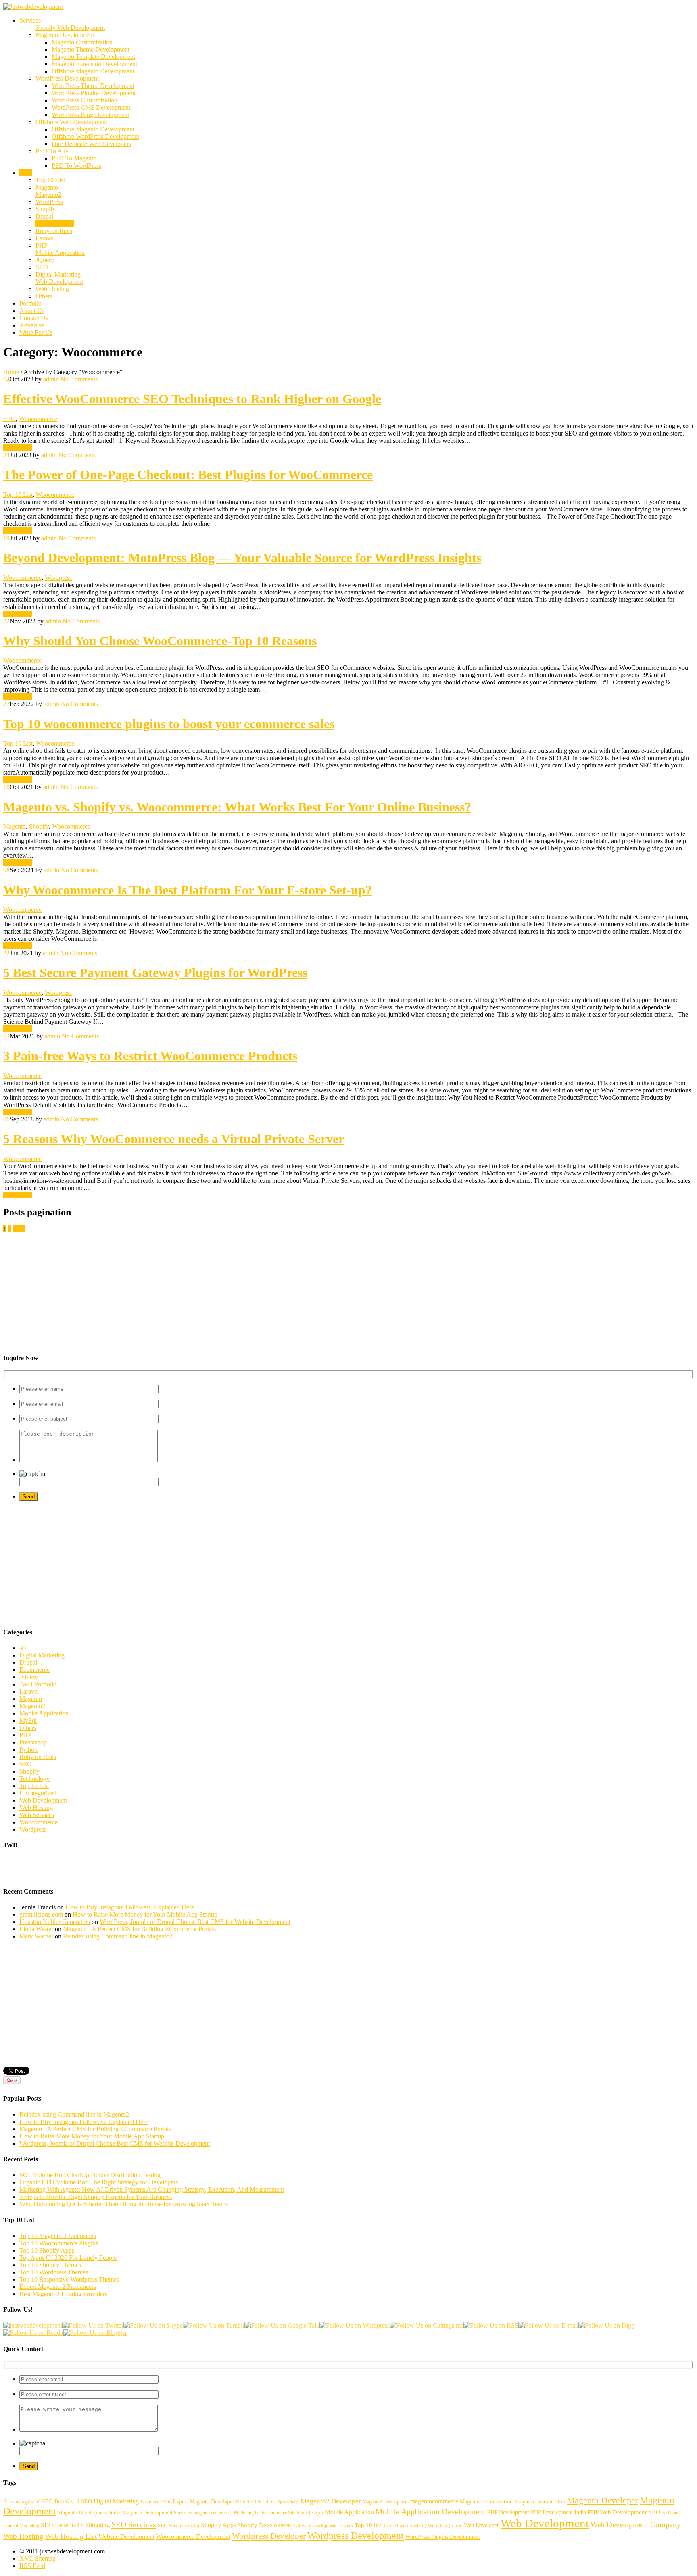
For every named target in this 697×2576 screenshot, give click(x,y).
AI (23, 1648)
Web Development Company (636, 2525)
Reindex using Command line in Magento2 (118, 1936)
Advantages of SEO (28, 2501)
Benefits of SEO (73, 2501)
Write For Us (36, 332)
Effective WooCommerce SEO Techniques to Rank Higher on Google (192, 399)
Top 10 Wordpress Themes (54, 2272)
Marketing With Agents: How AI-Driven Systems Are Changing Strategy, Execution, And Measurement (152, 2189)
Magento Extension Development (94, 64)
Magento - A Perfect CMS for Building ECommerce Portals (95, 2129)
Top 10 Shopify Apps (47, 2250)
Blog (26, 173)
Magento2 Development (386, 2502)
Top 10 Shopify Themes (50, 2265)
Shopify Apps (218, 2525)
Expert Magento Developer (203, 2501)
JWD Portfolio (38, 1684)
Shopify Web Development (70, 28)
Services (30, 20)
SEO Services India (178, 2526)
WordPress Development (67, 78)
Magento (47, 187)
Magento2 (48, 195)
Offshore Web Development (71, 122)
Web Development (59, 282)
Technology (34, 1779)
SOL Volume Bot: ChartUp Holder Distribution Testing (90, 2175)
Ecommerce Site (156, 2502)
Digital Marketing (58, 274)
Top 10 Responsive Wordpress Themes (69, 2279)
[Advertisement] (245, 1289)
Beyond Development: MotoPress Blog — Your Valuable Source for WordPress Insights (242, 558)
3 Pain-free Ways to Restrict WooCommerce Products (150, 1056)
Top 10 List (50, 180)
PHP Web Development (617, 2512)
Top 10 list (368, 2525)
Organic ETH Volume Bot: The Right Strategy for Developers (99, 2182)
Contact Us (34, 318)
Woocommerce (55, 224)
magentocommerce (434, 2501)
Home (11, 372)
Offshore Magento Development (93, 71)
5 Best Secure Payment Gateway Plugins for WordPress (155, 973)
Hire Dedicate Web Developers (91, 144)
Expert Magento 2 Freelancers (58, 2287)
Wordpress (58, 578)
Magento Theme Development (91, 49)
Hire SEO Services (256, 2502)
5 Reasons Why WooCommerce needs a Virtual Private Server (174, 1139)
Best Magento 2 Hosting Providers (63, 2294)
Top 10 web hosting (404, 2526)
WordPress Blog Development (90, 115)
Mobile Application (60, 253)
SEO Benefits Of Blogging (75, 2525)
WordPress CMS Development (91, 107)
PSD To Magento (74, 158)
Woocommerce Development (193, 2537)
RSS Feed (32, 2566)
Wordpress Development (356, 2535)
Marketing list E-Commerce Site (265, 2513)
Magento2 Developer (331, 2501)
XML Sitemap (38, 2558)
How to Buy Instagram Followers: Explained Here (130, 1907)
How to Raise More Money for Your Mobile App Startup (145, 1914)
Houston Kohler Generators (55, 1922)
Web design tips (445, 2526)
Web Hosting (52, 289)
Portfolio (30, 303)
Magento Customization (82, 42)
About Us (32, 311)
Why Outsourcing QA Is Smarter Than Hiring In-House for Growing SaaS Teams (124, 2204)
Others (44, 296)
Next (19, 1229)
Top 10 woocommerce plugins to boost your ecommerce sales (169, 724)
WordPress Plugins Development (94, 93)
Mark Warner (36, 1936)
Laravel (45, 238)
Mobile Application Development (431, 2511)
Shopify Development (265, 2525)
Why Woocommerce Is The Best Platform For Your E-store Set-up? (188, 890)
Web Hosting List (71, 2536)
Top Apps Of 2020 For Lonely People (68, 2258)
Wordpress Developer (269, 2536)
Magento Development (65, 35)
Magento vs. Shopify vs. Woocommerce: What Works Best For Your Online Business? (237, 807)
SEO (42, 267)
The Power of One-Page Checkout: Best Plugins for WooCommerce (188, 475)
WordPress (49, 202)
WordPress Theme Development (93, 86)
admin (51, 379)
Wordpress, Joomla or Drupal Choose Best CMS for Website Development (115, 2144)
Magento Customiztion (540, 2502)
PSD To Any (52, 151)
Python (28, 1750)
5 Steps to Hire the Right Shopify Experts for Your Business (96, 2197)
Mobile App (310, 2513)
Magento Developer (602, 2500)
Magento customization (486, 2501)
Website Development (126, 2537)
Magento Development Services (157, 2513)
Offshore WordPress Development (95, 137)
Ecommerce (34, 1670)
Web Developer (481, 2525)
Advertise (32, 325)
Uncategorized (38, 1793)
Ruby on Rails (54, 231)
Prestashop (33, 1742)
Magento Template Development (93, 57)
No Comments (78, 379)
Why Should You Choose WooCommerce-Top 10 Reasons (160, 641)
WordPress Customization (85, 100)
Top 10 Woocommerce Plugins (59, 2243)
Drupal (44, 216)
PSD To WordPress (76, 166)
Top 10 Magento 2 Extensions (58, 2236)
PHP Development (508, 2512)
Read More (18, 448)
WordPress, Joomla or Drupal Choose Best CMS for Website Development (195, 1922)
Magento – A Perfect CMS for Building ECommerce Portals (139, 1929)
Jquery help (288, 2502)
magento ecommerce (213, 2513)
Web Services (37, 1815)
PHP (42, 245)
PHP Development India (558, 2512)
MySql (28, 1720)
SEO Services (134, 2524)
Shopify (46, 209)
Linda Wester (36, 1929)
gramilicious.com (41, 1914)
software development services (324, 2526)
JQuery (45, 260)
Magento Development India (89, 2513)
